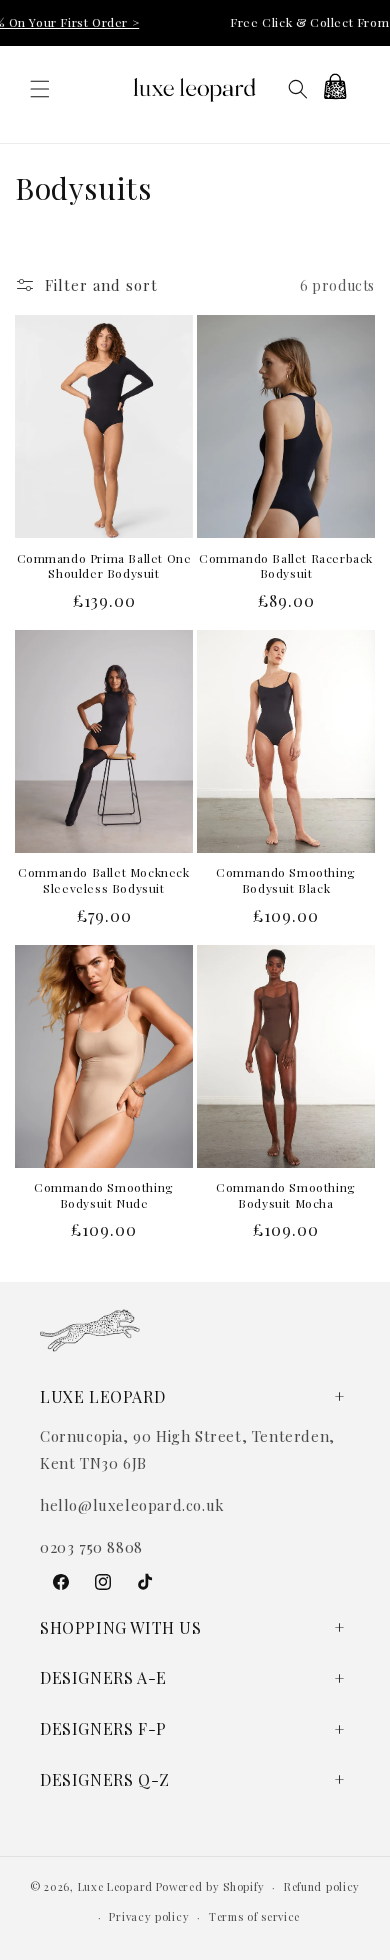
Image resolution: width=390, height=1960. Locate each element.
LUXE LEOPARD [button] (102, 1396)
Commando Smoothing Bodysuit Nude (104, 1195)
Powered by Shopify (210, 1886)
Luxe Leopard (115, 1886)
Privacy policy (149, 1916)
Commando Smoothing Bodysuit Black (286, 880)
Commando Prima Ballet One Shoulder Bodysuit (104, 566)
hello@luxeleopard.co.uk (132, 1505)
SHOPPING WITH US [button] (121, 1627)
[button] (40, 89)
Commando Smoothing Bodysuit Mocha (286, 1195)
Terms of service (254, 1916)
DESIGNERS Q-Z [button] (105, 1779)
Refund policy (322, 1886)
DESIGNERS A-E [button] (103, 1677)
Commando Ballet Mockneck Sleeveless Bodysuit (103, 880)
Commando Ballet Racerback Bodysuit (286, 566)
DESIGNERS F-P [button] (103, 1728)
